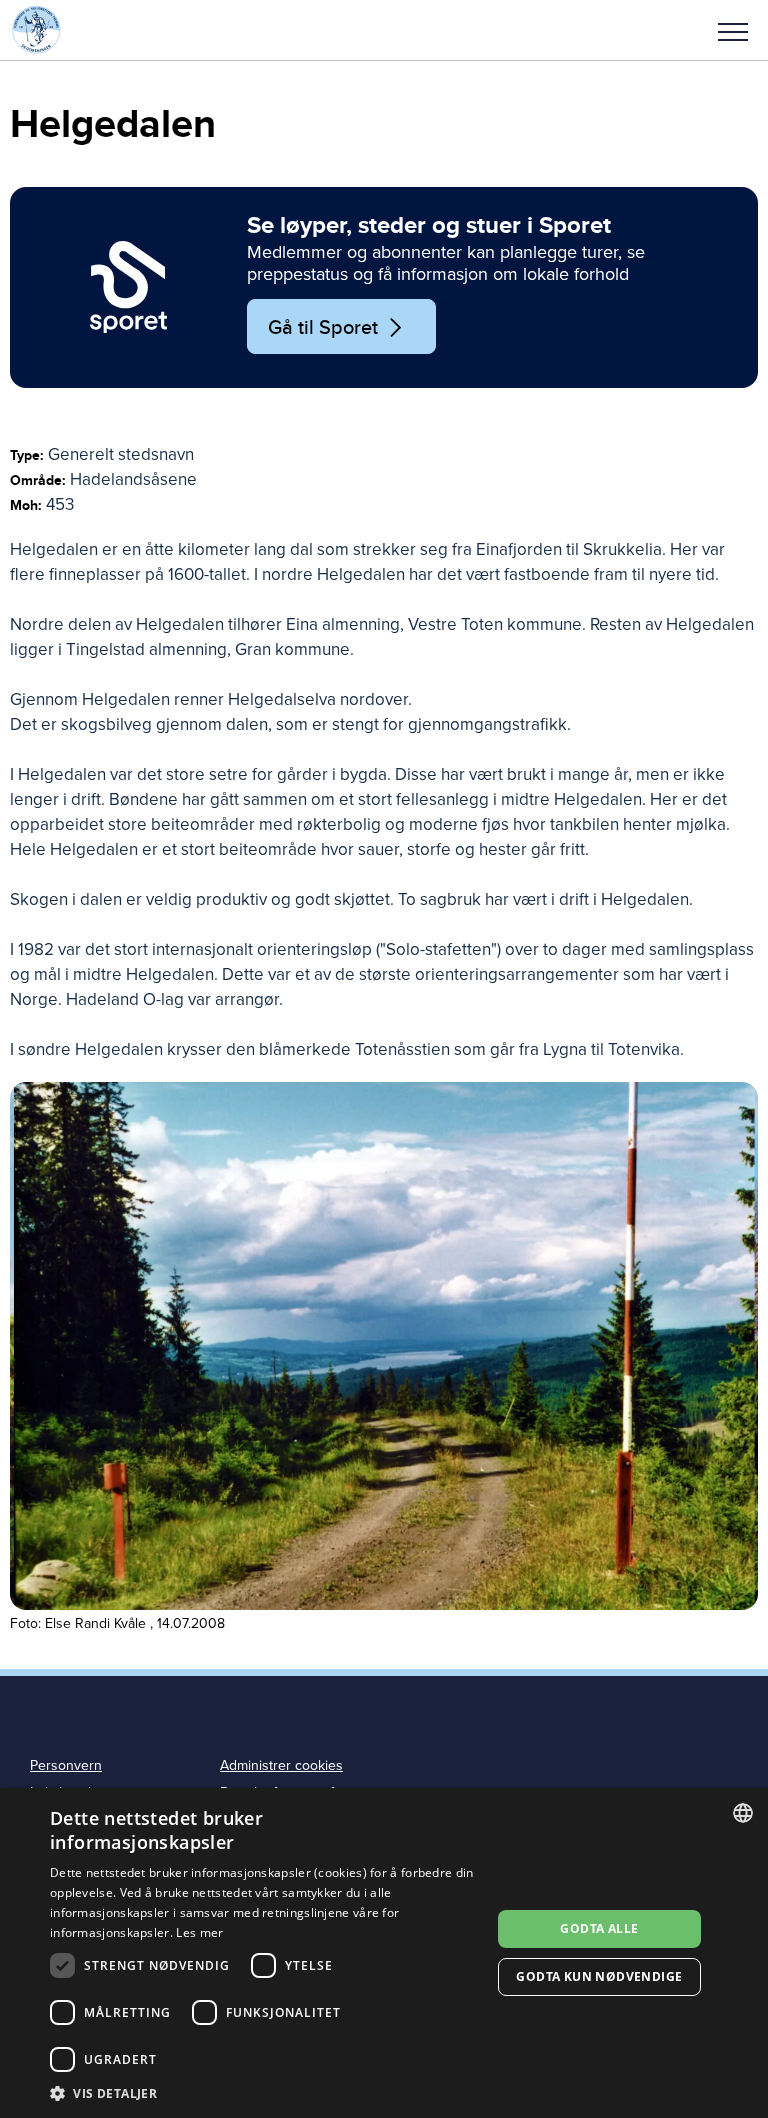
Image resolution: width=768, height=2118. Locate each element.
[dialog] (384, 1953)
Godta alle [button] (599, 1928)
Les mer (199, 1932)
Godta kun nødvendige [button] (599, 1976)
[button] (733, 30)
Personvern (66, 1765)
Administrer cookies (281, 1765)
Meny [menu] (733, 30)
